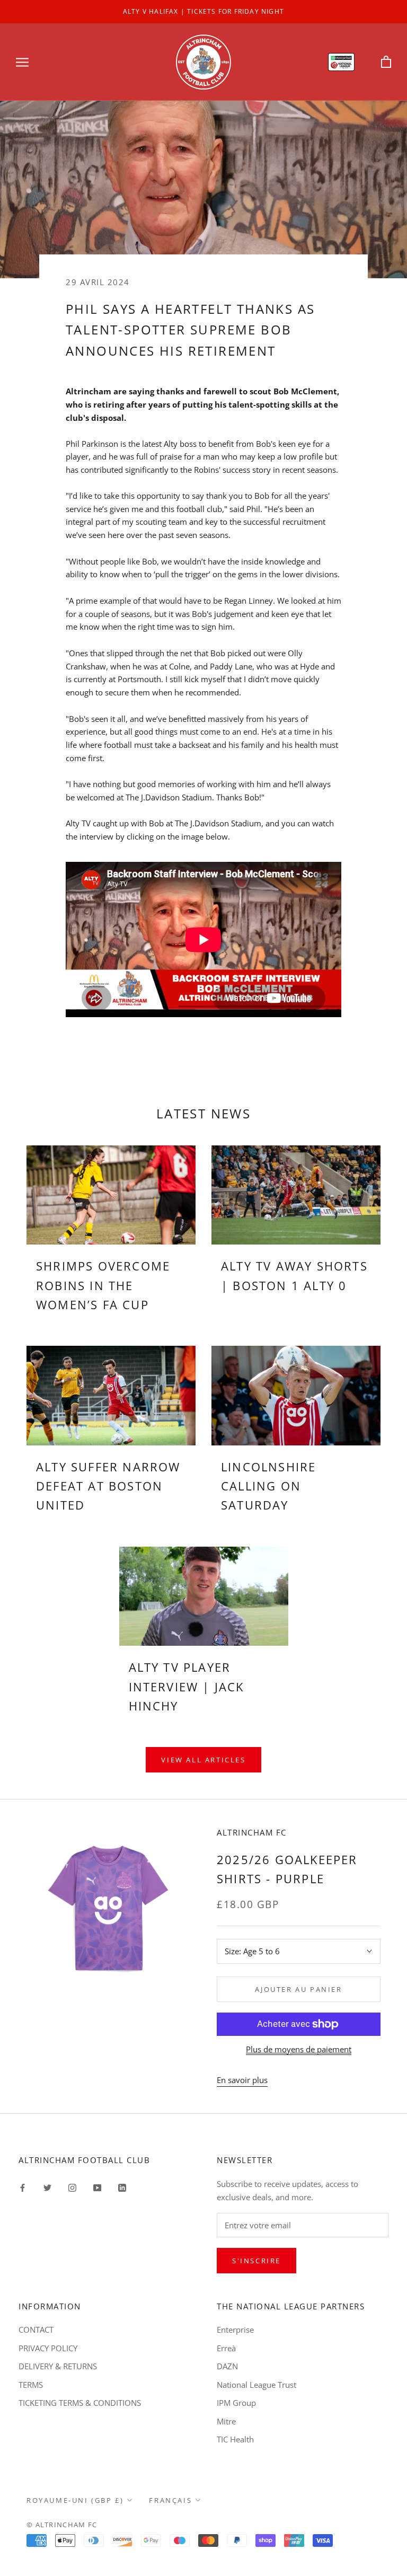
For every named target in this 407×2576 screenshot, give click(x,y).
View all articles (203, 1760)
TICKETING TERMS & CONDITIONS (80, 2403)
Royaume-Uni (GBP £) (75, 2500)
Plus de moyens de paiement (299, 2049)
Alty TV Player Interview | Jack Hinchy (187, 1686)
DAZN (227, 2366)
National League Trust (256, 2385)
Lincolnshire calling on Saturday (268, 1486)
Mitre (226, 2421)
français (170, 2500)
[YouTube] (97, 2187)
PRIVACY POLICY (48, 2348)
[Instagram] (72, 2187)
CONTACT (36, 2330)
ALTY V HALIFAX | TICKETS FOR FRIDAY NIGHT (203, 11)
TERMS (31, 2385)
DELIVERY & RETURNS (58, 2366)
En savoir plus (242, 2080)
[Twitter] (47, 2187)
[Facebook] (23, 2187)
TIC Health (235, 2439)
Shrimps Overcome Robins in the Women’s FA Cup (103, 1285)
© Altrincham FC (62, 2525)
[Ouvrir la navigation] (22, 62)
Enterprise (235, 2330)
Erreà (226, 2348)
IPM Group (236, 2403)
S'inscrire (256, 2261)
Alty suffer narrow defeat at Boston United (108, 1486)
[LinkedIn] (122, 2187)
